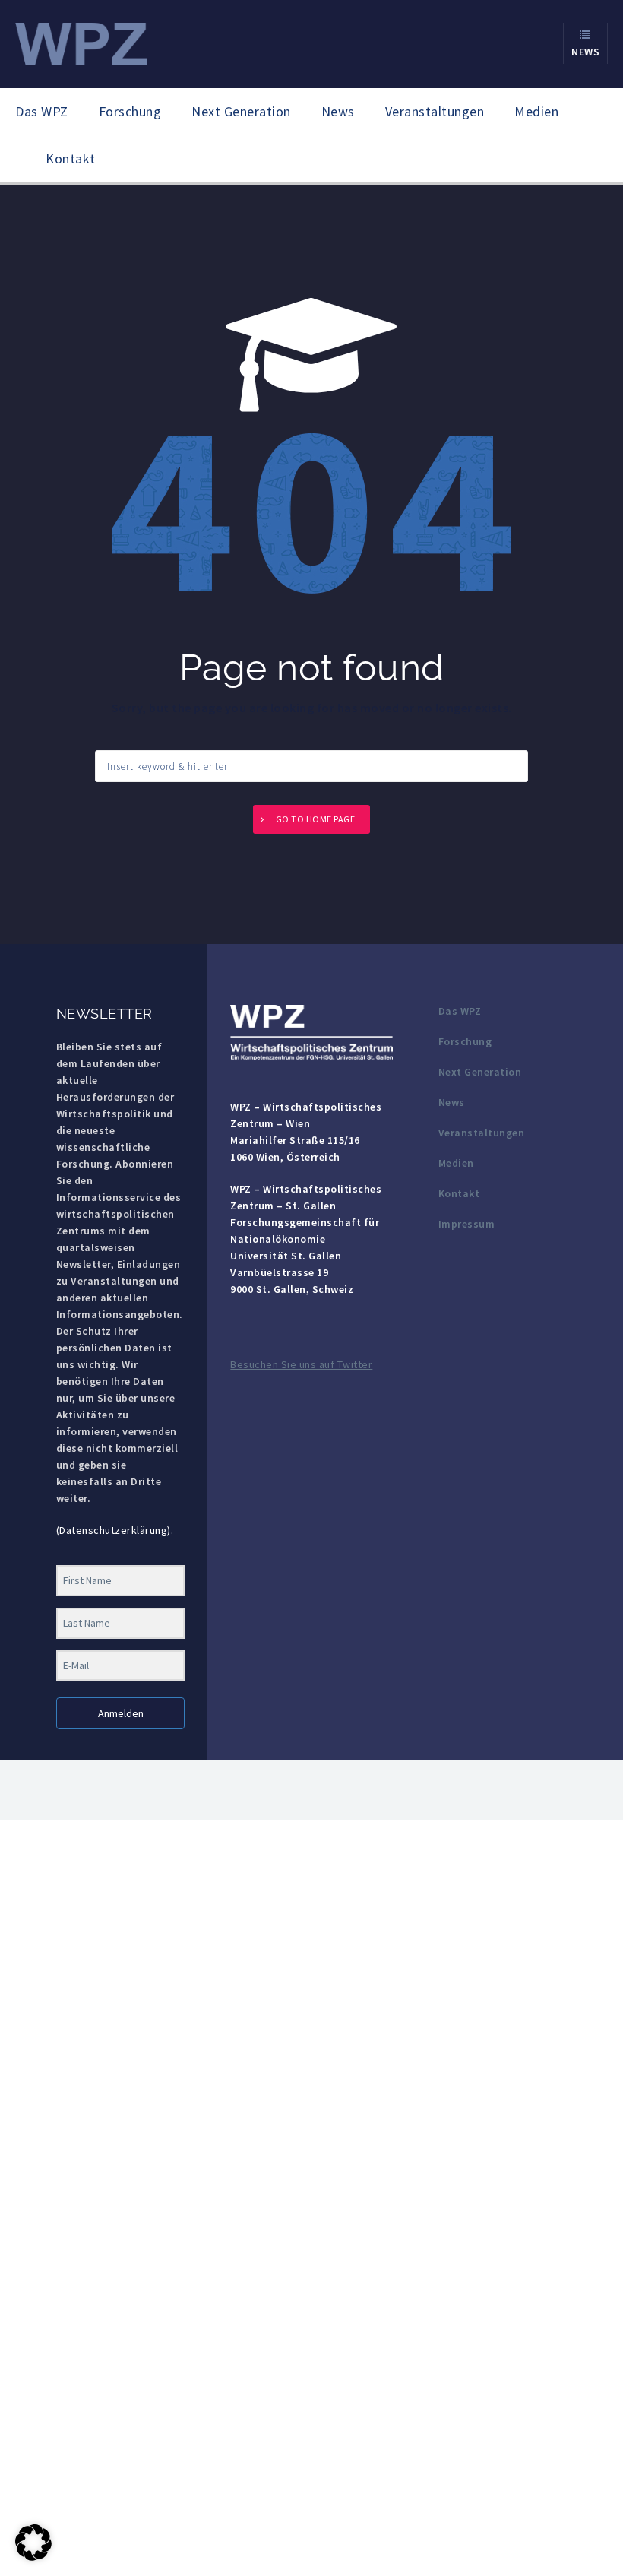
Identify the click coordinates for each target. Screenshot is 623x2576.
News (338, 111)
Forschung (130, 111)
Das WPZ (42, 111)
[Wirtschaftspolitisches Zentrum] (81, 43)
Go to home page (316, 819)
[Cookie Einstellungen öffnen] (33, 2557)
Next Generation (241, 111)
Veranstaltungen (435, 111)
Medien (536, 111)
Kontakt (71, 158)
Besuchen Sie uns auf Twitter (301, 1364)
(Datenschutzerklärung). (116, 1530)
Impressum (467, 1224)
